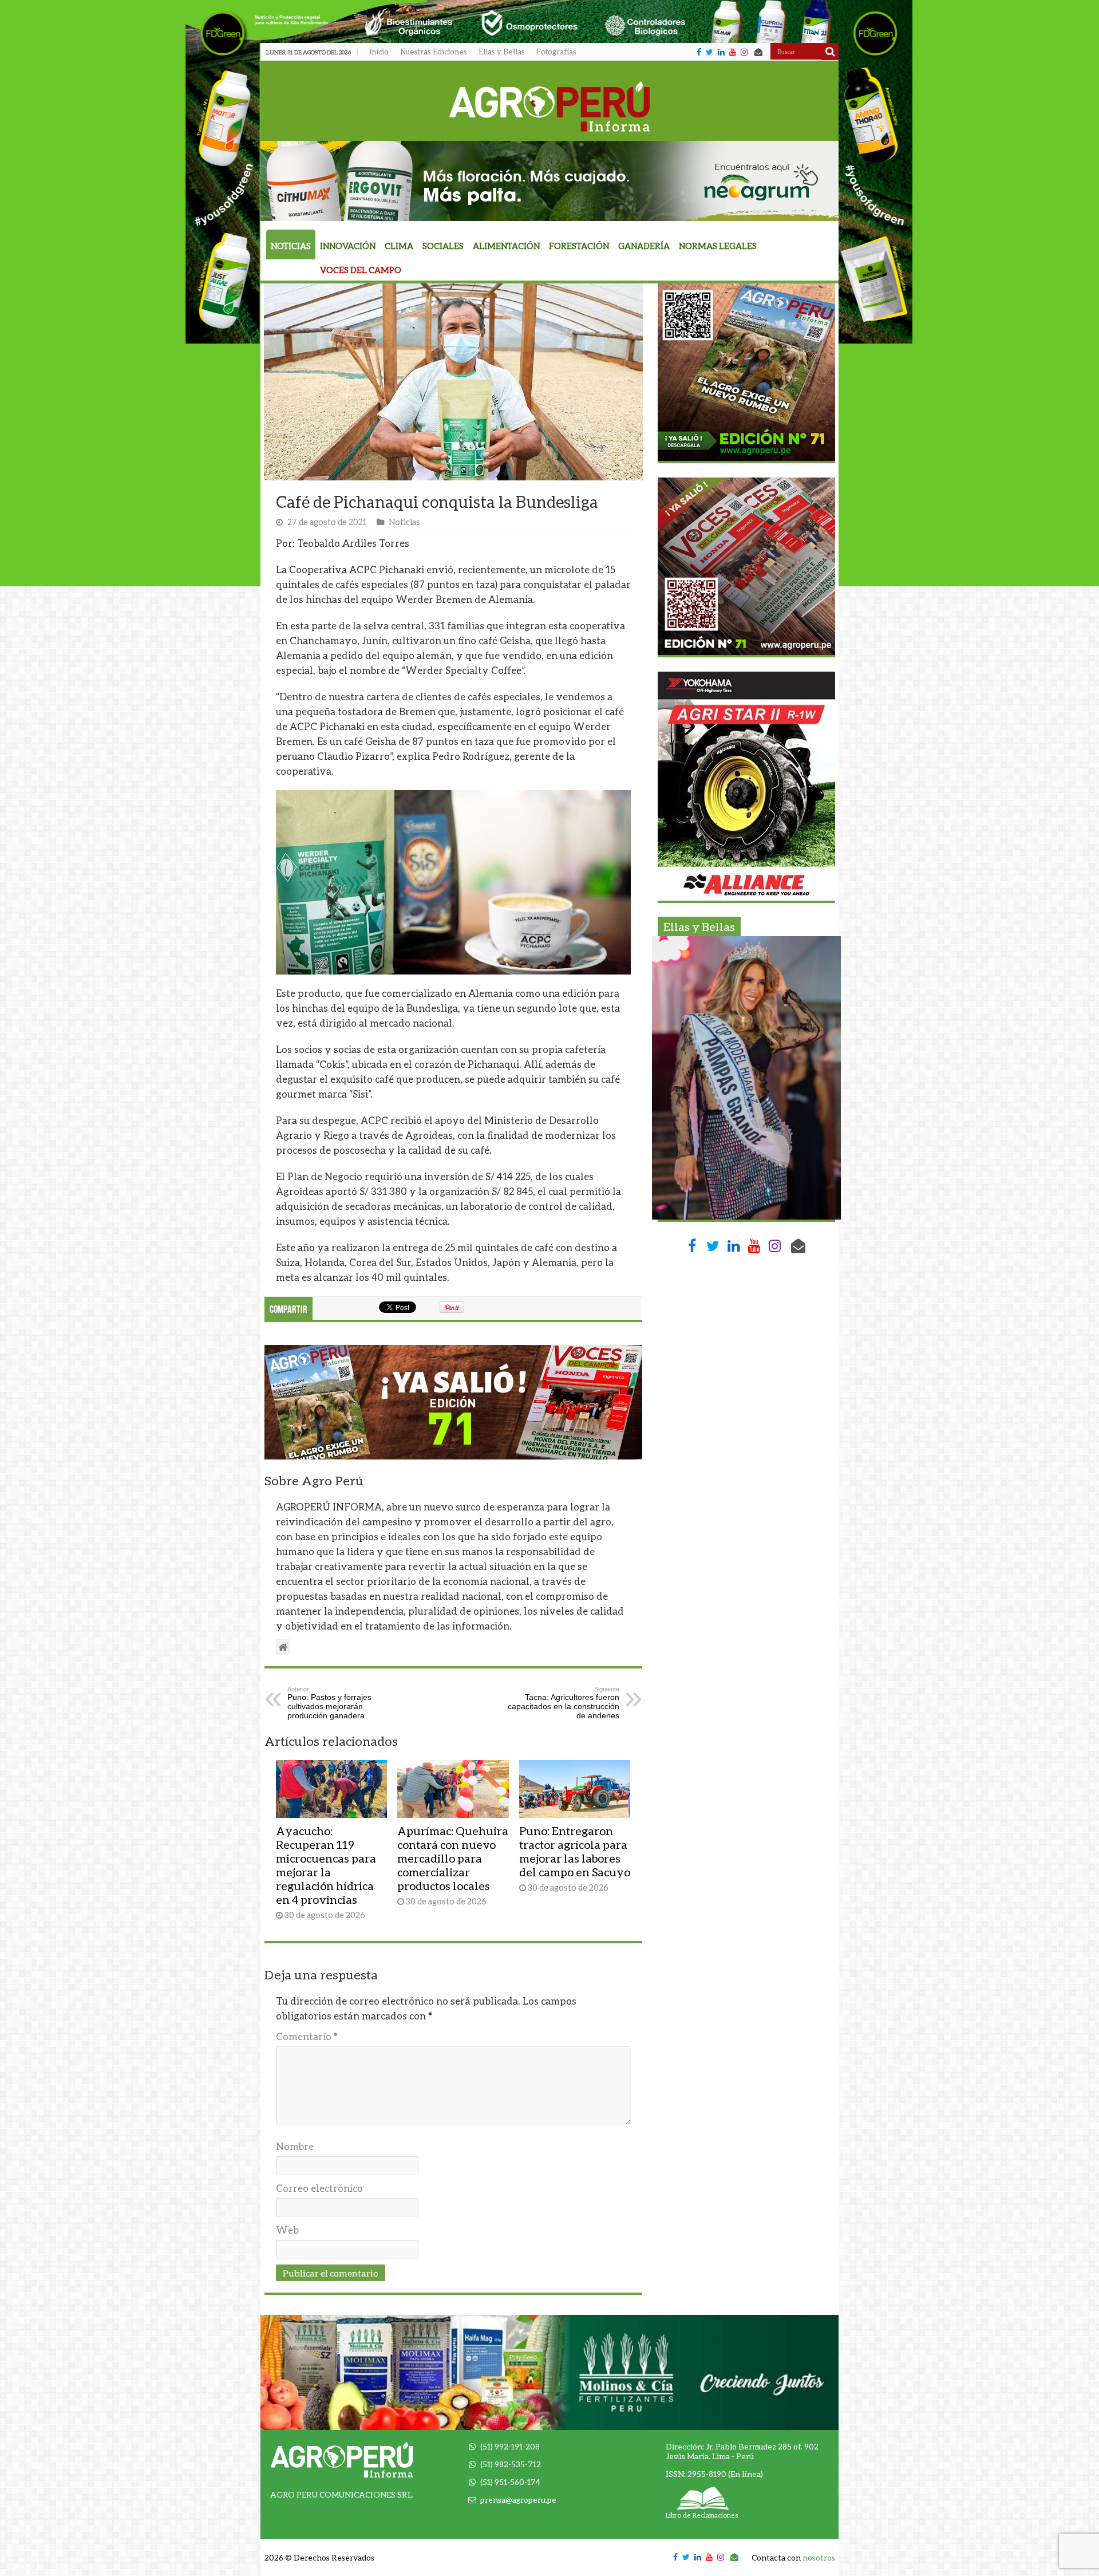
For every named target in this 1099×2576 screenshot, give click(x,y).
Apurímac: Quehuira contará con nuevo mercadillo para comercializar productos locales (453, 1858)
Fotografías (556, 52)
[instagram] (744, 52)
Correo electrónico (319, 2188)
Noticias (291, 246)
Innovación (348, 246)
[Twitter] (709, 52)
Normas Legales (718, 246)
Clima (399, 246)
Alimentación (506, 246)
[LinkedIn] (721, 52)
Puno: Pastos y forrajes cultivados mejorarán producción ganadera (329, 1703)
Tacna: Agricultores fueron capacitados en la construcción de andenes (564, 1703)
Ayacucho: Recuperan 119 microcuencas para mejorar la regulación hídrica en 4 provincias (326, 1865)
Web (287, 2230)
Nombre (295, 2146)
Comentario (307, 2036)
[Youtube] (733, 52)
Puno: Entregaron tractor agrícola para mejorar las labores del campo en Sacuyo (575, 1851)
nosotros (819, 2557)
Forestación (579, 246)
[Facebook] (699, 52)
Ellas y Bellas (502, 52)
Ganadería (644, 246)
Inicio (379, 52)
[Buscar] (830, 52)
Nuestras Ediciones (434, 52)
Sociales (443, 246)
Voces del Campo (361, 270)
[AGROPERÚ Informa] (550, 104)
